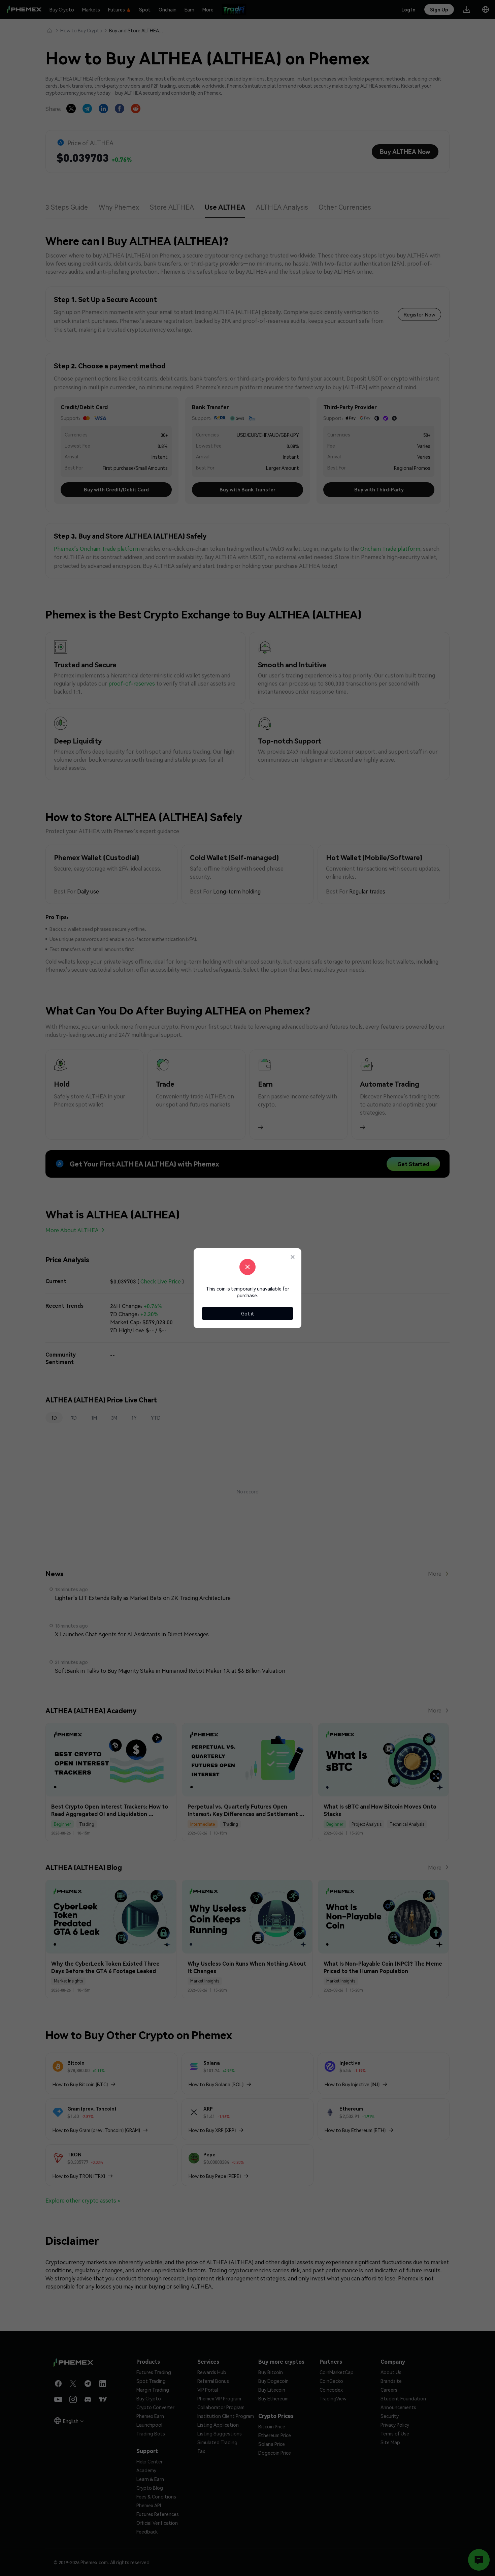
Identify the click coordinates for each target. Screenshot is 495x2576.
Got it (248, 1313)
